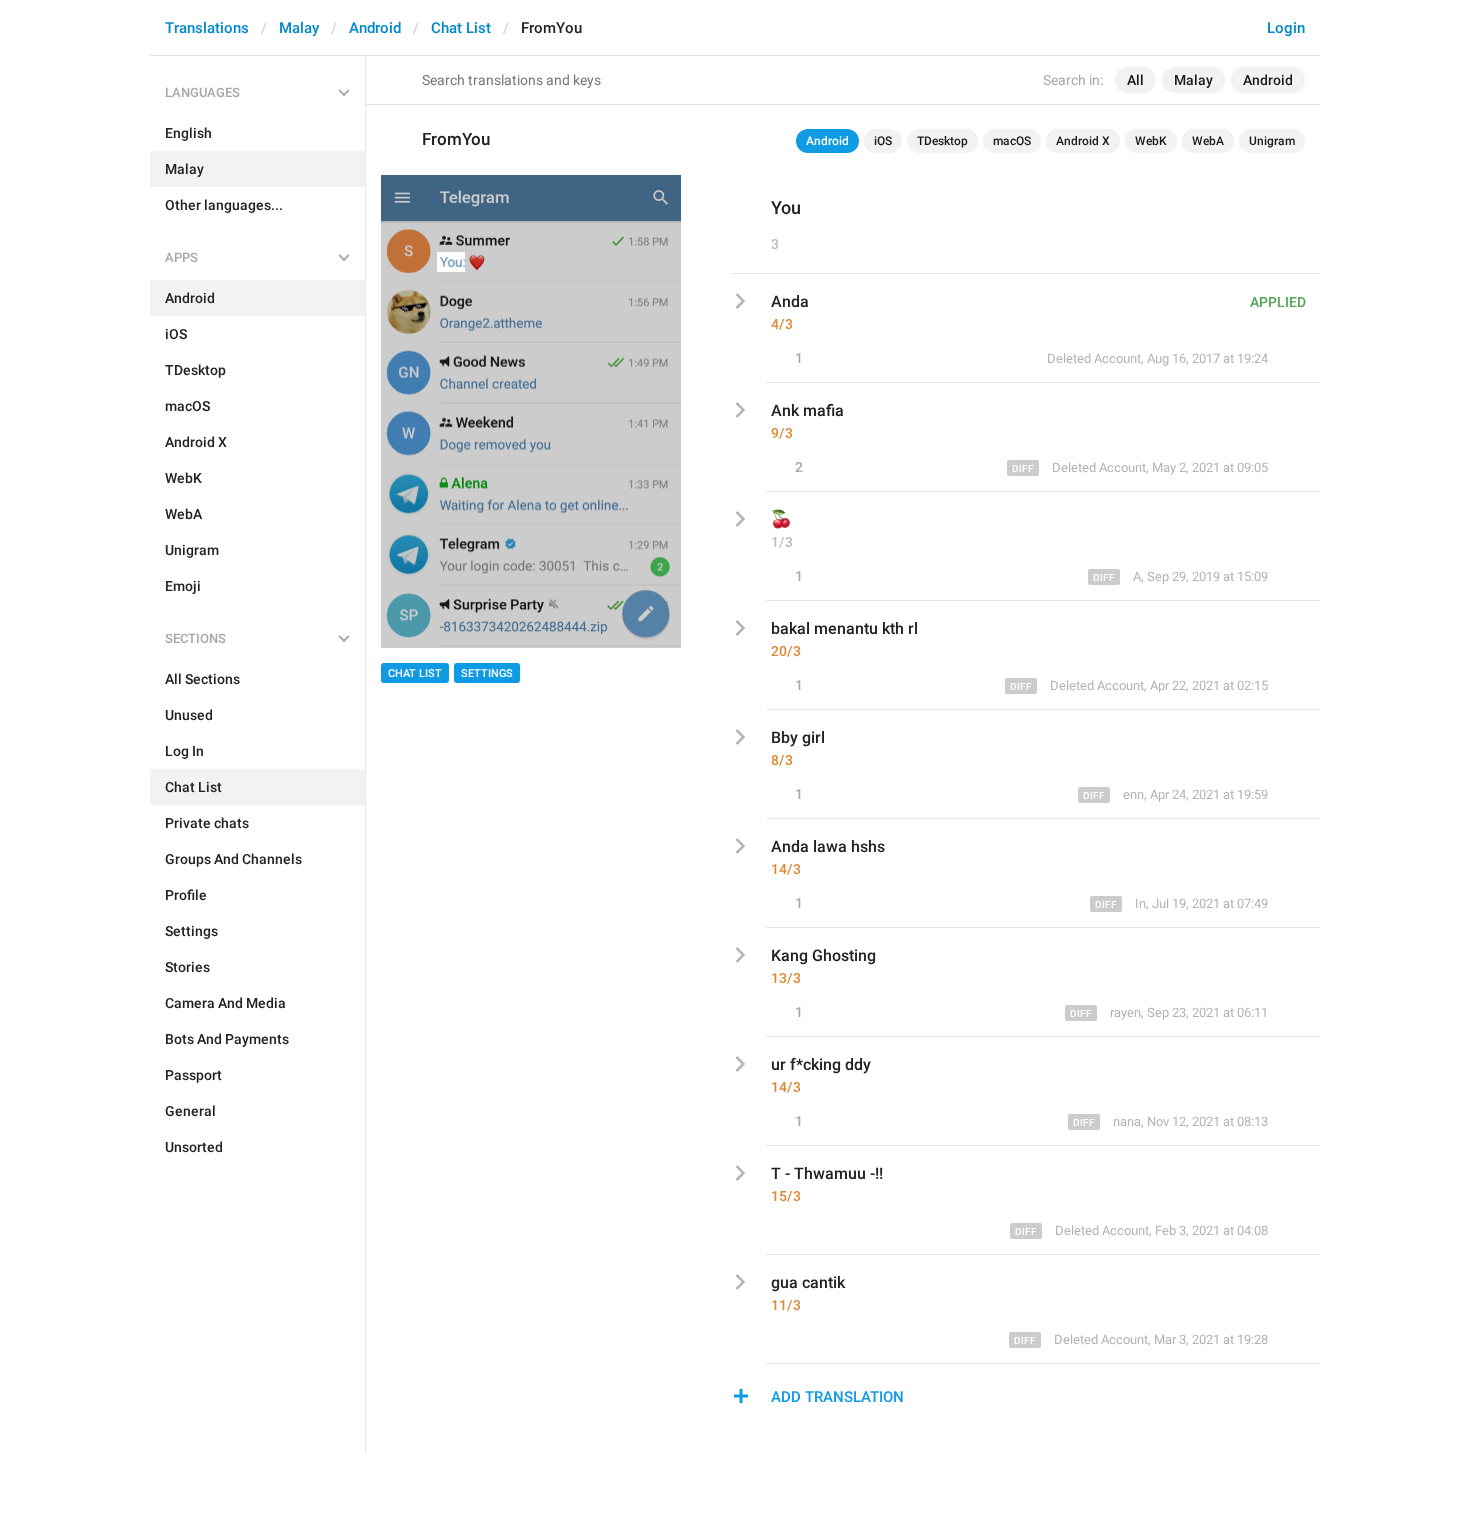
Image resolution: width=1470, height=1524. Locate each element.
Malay (299, 28)
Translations (207, 28)
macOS (1012, 141)
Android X (1083, 141)
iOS (883, 141)
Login (1286, 28)
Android (375, 28)
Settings (487, 673)
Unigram (1272, 141)
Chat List (461, 28)
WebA (1208, 141)
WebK (1151, 141)
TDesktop (942, 141)
